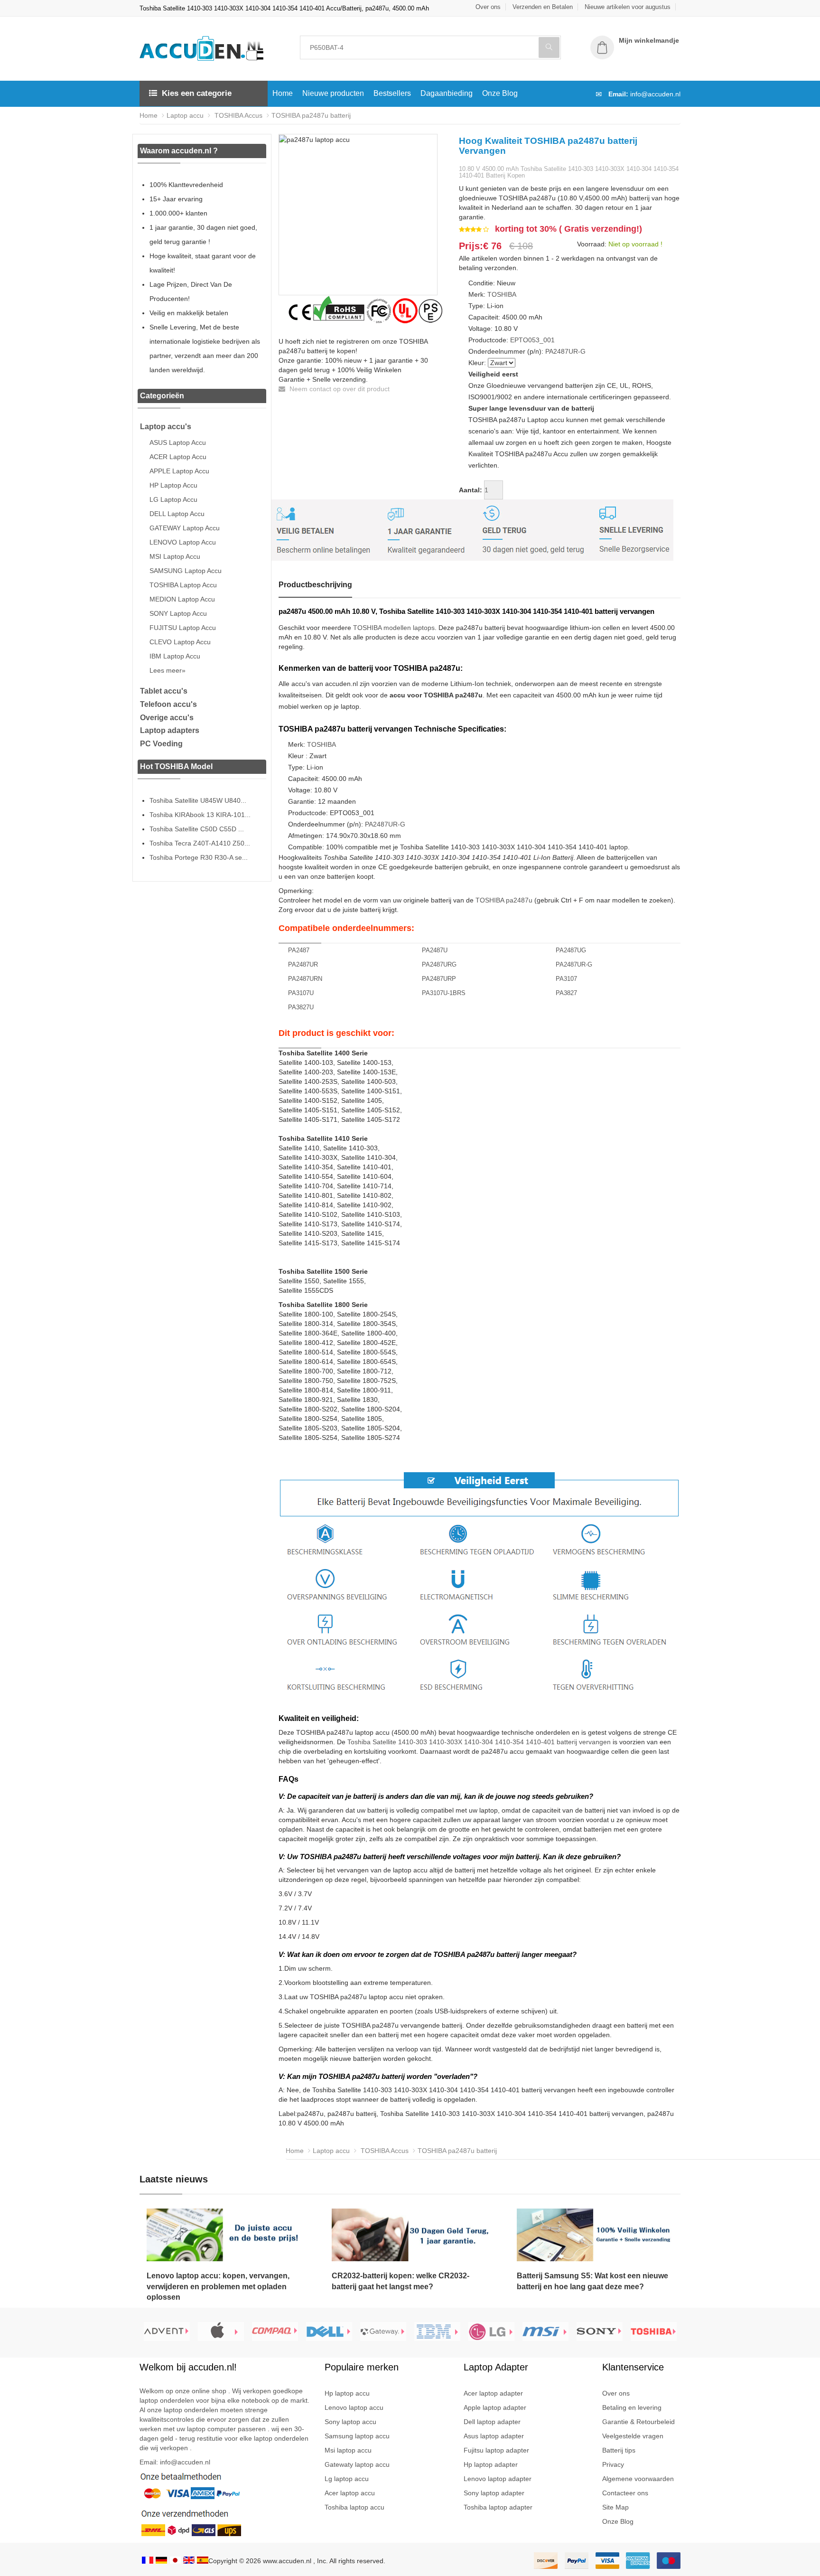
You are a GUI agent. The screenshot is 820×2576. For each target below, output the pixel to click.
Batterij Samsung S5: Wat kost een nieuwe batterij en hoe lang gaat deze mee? (592, 2281)
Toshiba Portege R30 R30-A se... (199, 857)
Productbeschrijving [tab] (315, 585)
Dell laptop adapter (492, 2422)
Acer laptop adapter (493, 2393)
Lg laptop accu (347, 2479)
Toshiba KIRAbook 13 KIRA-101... (200, 815)
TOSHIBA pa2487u (504, 900)
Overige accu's (167, 718)
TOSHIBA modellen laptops (394, 628)
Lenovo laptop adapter (498, 2479)
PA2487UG (571, 950)
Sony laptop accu (350, 2422)
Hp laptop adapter (491, 2464)
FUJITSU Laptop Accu (183, 628)
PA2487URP (439, 979)
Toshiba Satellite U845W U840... (198, 800)
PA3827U (301, 1007)
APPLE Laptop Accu (179, 471)
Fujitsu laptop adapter (496, 2450)
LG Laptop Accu (173, 499)
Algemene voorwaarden (638, 2479)
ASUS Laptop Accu (178, 442)
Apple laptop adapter (495, 2407)
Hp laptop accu (347, 2393)
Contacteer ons (625, 2493)
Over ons (488, 7)
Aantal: (471, 490)
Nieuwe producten (333, 93)
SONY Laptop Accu (178, 613)
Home (283, 93)
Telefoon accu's (168, 704)
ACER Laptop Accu (178, 457)
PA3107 (566, 979)
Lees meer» (168, 670)
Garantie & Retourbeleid (638, 2422)
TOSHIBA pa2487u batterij (311, 115)
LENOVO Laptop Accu (183, 542)
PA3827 (566, 993)
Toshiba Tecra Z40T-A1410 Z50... (200, 843)
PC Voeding (161, 744)
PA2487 (299, 950)
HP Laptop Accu (173, 485)
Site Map (615, 2507)
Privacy (613, 2464)
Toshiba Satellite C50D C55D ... (197, 829)
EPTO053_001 (532, 340)
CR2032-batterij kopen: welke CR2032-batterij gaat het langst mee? (401, 2281)
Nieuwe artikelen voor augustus (628, 7)
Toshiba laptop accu (354, 2507)
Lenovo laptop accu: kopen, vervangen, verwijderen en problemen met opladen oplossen (218, 2287)
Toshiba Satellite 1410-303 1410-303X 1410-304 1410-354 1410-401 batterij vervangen (479, 1742)
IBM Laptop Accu (175, 656)
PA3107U (301, 993)
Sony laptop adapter (494, 2493)
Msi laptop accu (348, 2450)
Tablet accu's (164, 691)
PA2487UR (303, 964)
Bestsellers (392, 93)
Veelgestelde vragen (633, 2436)
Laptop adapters (170, 730)
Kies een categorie (197, 93)
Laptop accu (185, 115)
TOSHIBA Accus (238, 115)
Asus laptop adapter (494, 2436)
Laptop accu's (166, 427)
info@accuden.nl (655, 94)
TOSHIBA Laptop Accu (183, 585)
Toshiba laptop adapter (498, 2507)
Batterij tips (619, 2450)
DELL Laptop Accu (177, 514)
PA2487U (435, 950)
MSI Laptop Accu (175, 556)
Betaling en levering (632, 2407)
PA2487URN (305, 979)
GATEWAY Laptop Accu (185, 528)
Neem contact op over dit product (339, 389)
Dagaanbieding (447, 93)
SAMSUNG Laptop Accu (186, 571)
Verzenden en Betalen (543, 7)
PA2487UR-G (565, 351)
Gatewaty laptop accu (357, 2464)
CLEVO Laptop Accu (180, 642)
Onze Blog (500, 93)
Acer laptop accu (350, 2493)
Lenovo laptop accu (354, 2407)
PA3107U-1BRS (444, 993)
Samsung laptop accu (357, 2436)
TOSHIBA (502, 294)
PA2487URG (439, 964)
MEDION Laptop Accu (182, 599)
